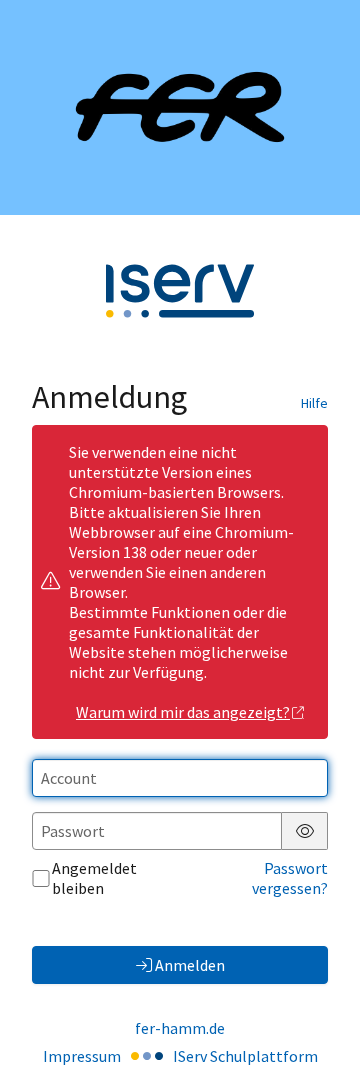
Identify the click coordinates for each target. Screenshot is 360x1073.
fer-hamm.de (180, 1028)
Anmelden (190, 965)
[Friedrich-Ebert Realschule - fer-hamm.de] (180, 107)
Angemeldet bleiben (94, 878)
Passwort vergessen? (290, 878)
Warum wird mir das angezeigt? (183, 712)
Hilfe (314, 403)
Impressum (82, 1056)
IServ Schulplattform (245, 1056)
